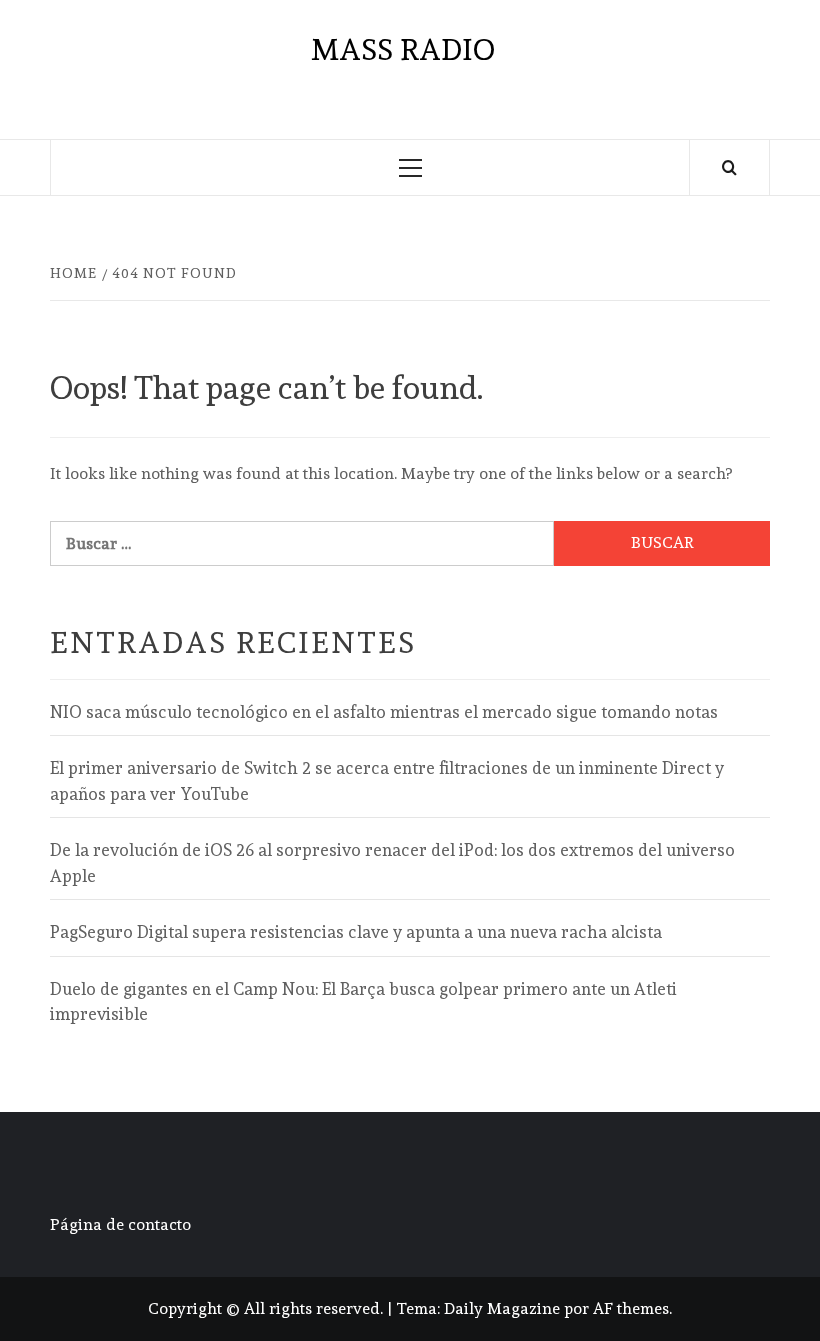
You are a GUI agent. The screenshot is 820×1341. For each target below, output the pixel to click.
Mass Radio (403, 49)
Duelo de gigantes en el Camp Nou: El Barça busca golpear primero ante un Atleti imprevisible (363, 1002)
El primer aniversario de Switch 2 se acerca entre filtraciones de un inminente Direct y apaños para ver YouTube (387, 781)
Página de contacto (120, 1224)
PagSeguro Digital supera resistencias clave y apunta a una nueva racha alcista (356, 932)
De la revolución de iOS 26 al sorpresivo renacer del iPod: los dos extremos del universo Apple (392, 863)
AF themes (631, 1308)
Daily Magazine (502, 1308)
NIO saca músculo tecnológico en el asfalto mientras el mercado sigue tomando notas (384, 712)
